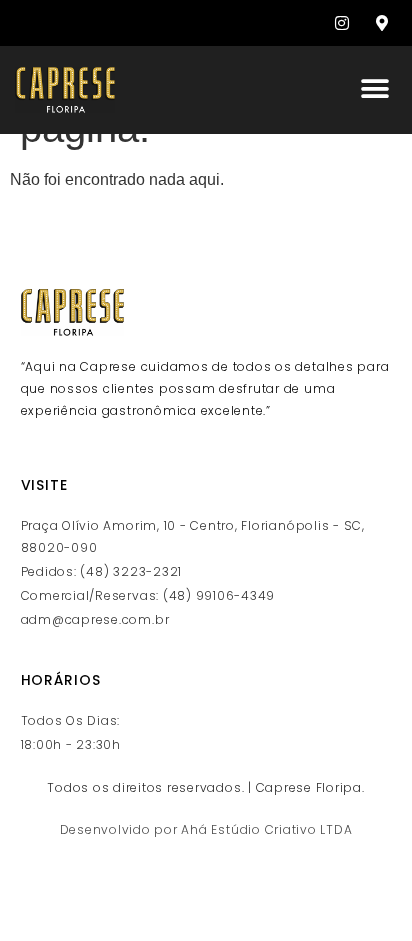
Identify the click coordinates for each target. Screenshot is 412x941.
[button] (374, 88)
